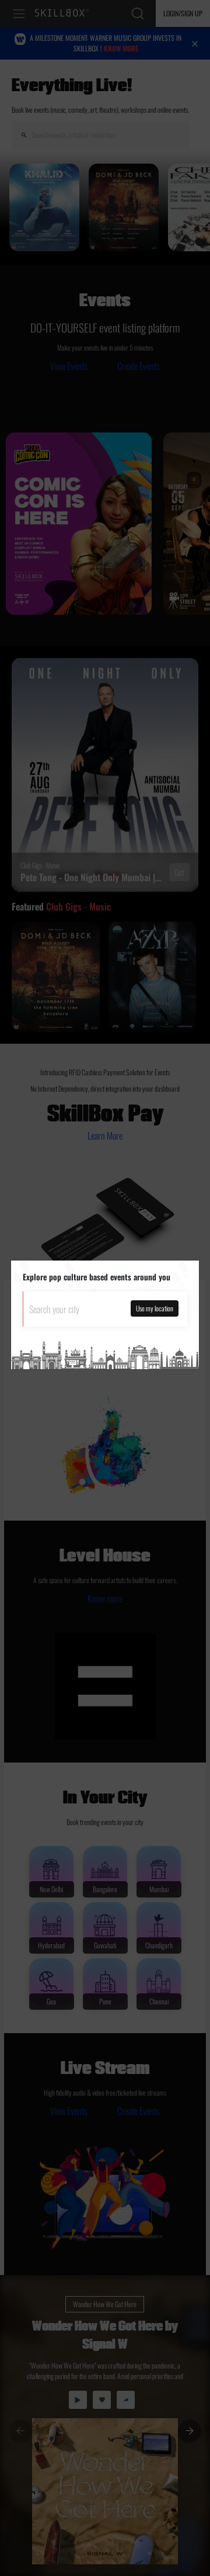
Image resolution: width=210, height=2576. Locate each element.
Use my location (155, 1308)
